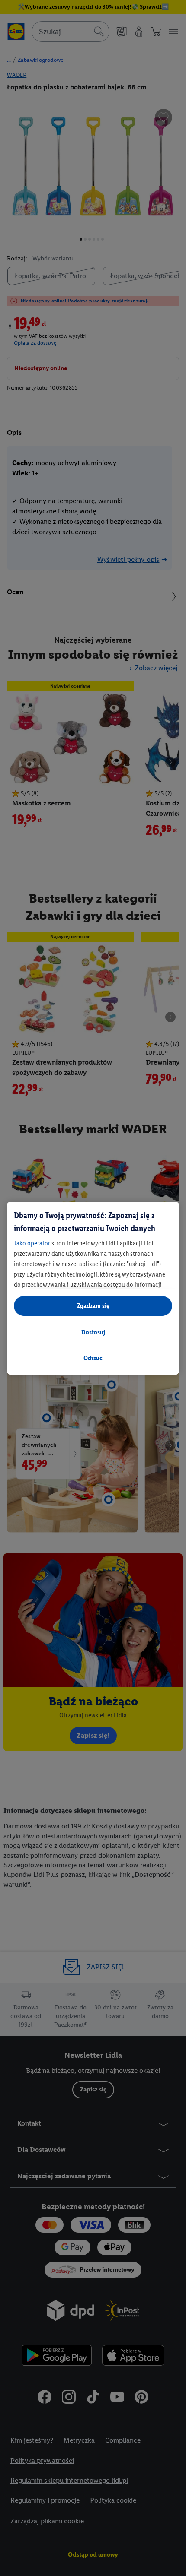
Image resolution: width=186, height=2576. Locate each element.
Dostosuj (93, 1332)
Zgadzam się (93, 1306)
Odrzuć (93, 1358)
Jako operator (32, 1243)
